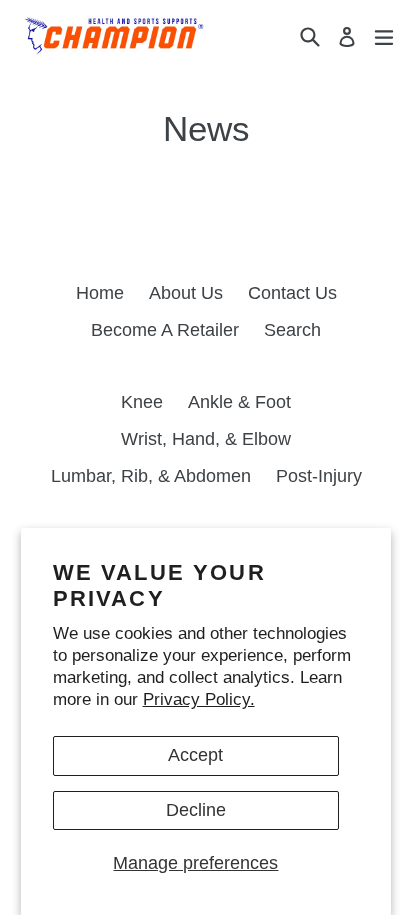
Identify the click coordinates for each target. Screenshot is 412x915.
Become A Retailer (165, 330)
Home (100, 293)
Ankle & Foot (239, 402)
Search (292, 330)
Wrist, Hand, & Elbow (206, 439)
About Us (186, 293)
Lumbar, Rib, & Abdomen (151, 476)
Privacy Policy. (199, 699)
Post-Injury (319, 476)
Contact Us (292, 293)
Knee (142, 402)
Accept (195, 755)
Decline (196, 810)
